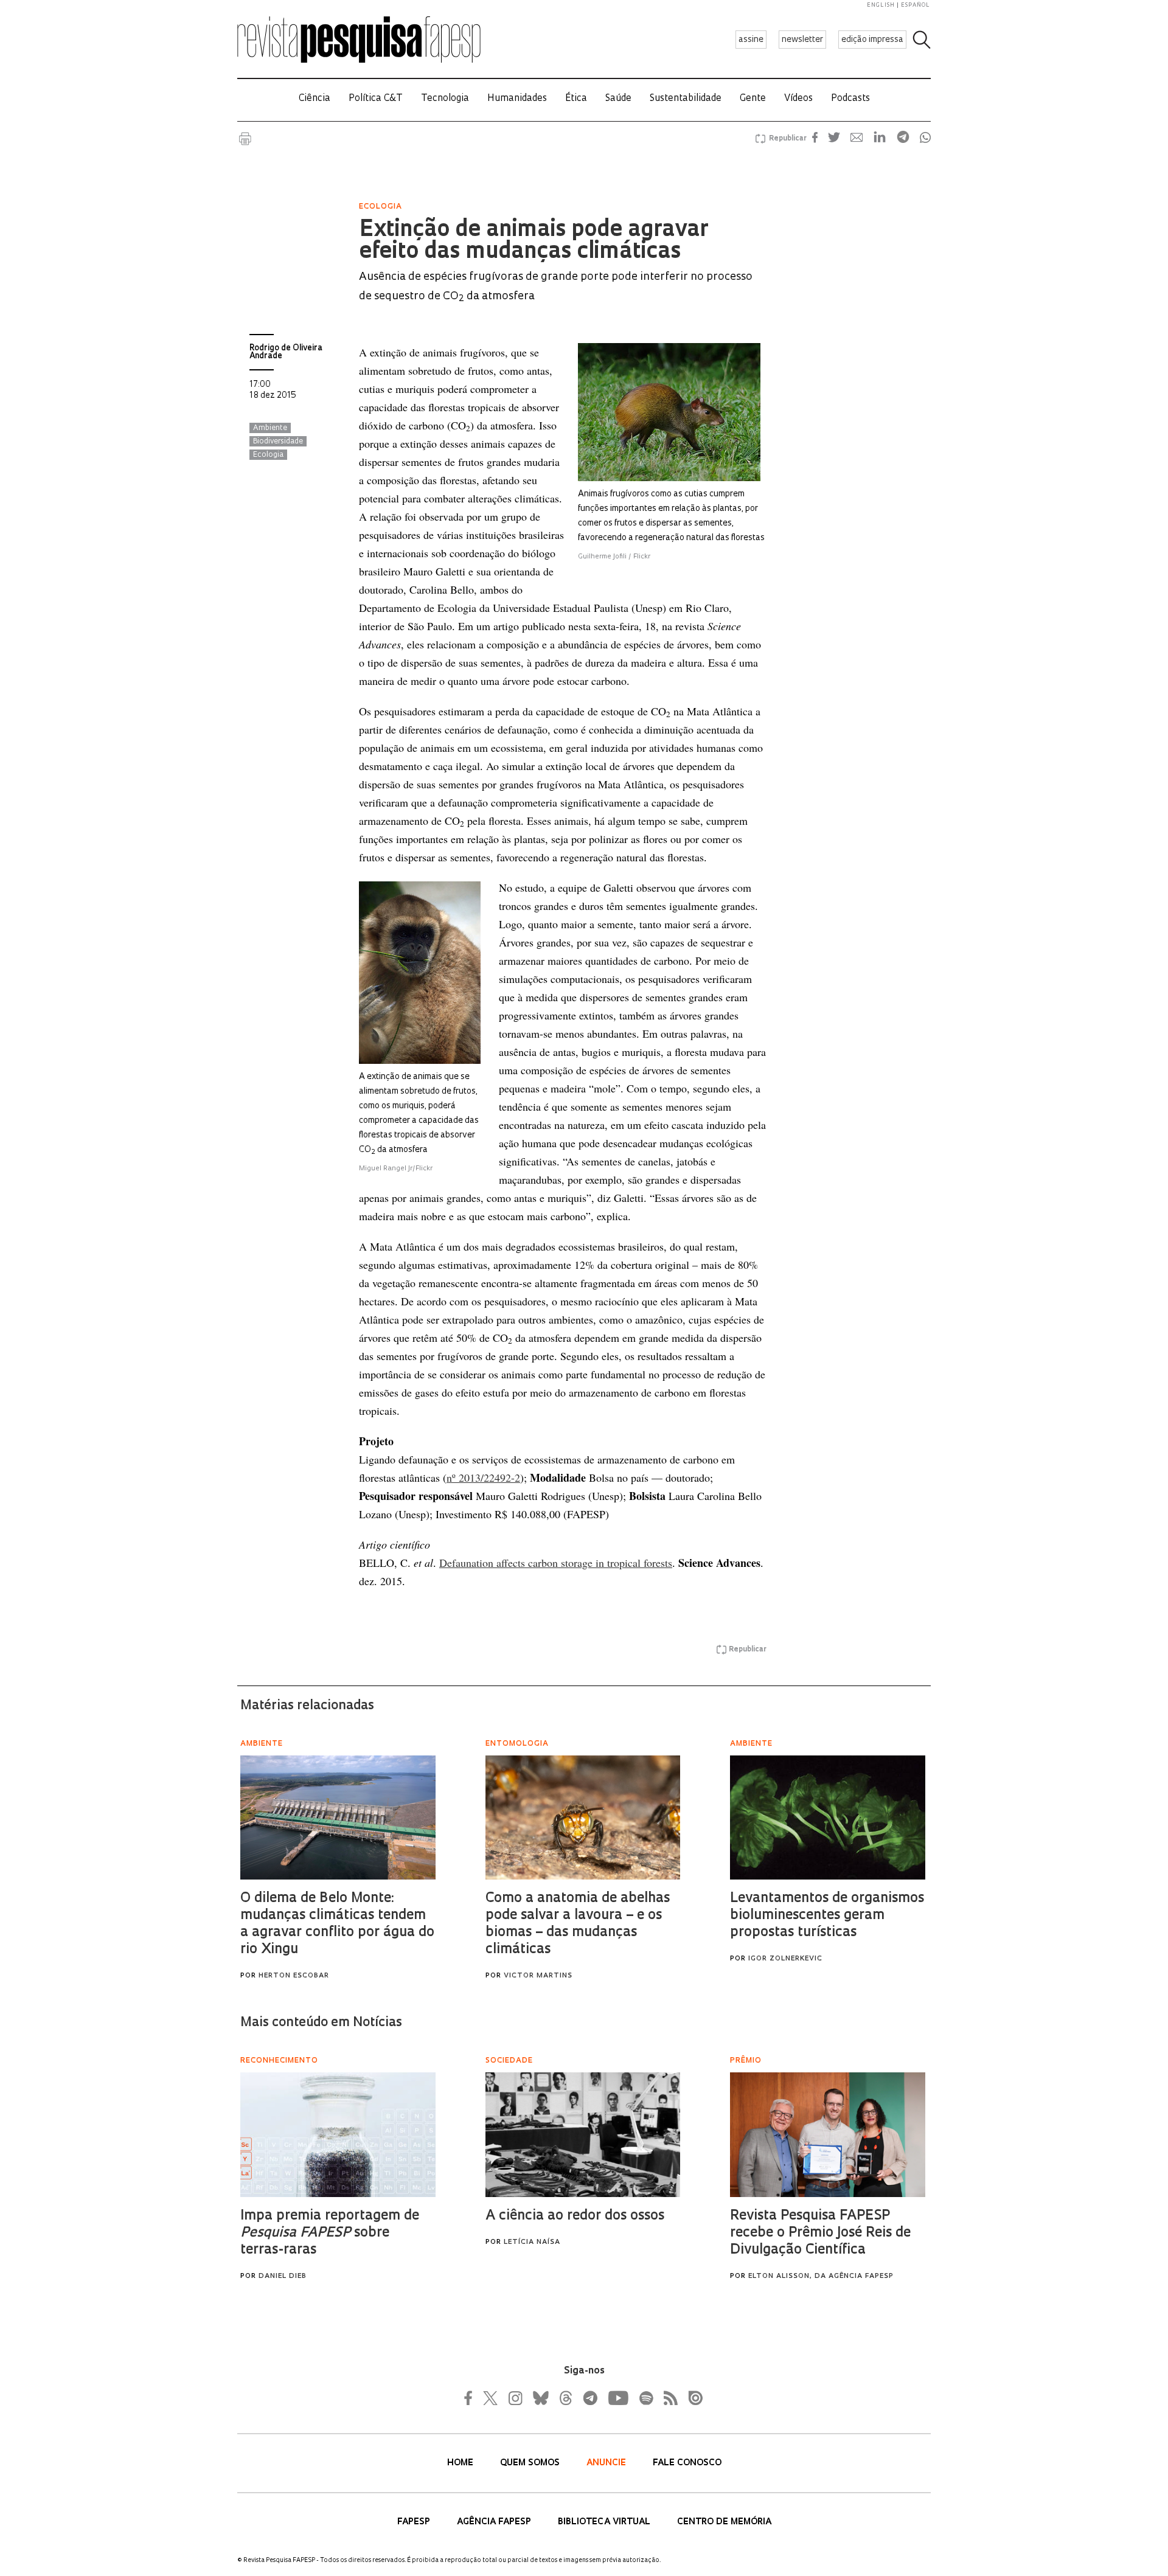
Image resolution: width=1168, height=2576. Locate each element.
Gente (753, 99)
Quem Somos (531, 2463)
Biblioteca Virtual (605, 2522)
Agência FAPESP (495, 2522)
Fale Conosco (687, 2463)
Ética (576, 99)
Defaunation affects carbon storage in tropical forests (556, 1563)
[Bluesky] (540, 2398)
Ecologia (268, 455)
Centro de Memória (724, 2522)
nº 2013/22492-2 (483, 1477)
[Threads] (565, 2398)
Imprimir (245, 139)
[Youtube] (617, 2398)
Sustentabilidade (686, 99)
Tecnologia (445, 99)
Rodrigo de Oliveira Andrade (286, 352)
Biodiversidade (278, 442)
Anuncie (607, 2463)
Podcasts (850, 99)
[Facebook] (471, 2398)
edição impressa (872, 40)
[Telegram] (589, 2398)
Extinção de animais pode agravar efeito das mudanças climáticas (534, 241)
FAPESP (415, 2522)
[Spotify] (645, 2398)
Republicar (786, 139)
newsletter (802, 40)
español (916, 5)
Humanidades (517, 99)
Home (461, 2463)
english (881, 5)
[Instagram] (514, 2398)
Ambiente (270, 428)
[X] (491, 2398)
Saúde (618, 99)
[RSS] (667, 2398)
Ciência (315, 99)
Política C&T (376, 99)
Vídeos (798, 99)
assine (751, 40)
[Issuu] (692, 2398)
